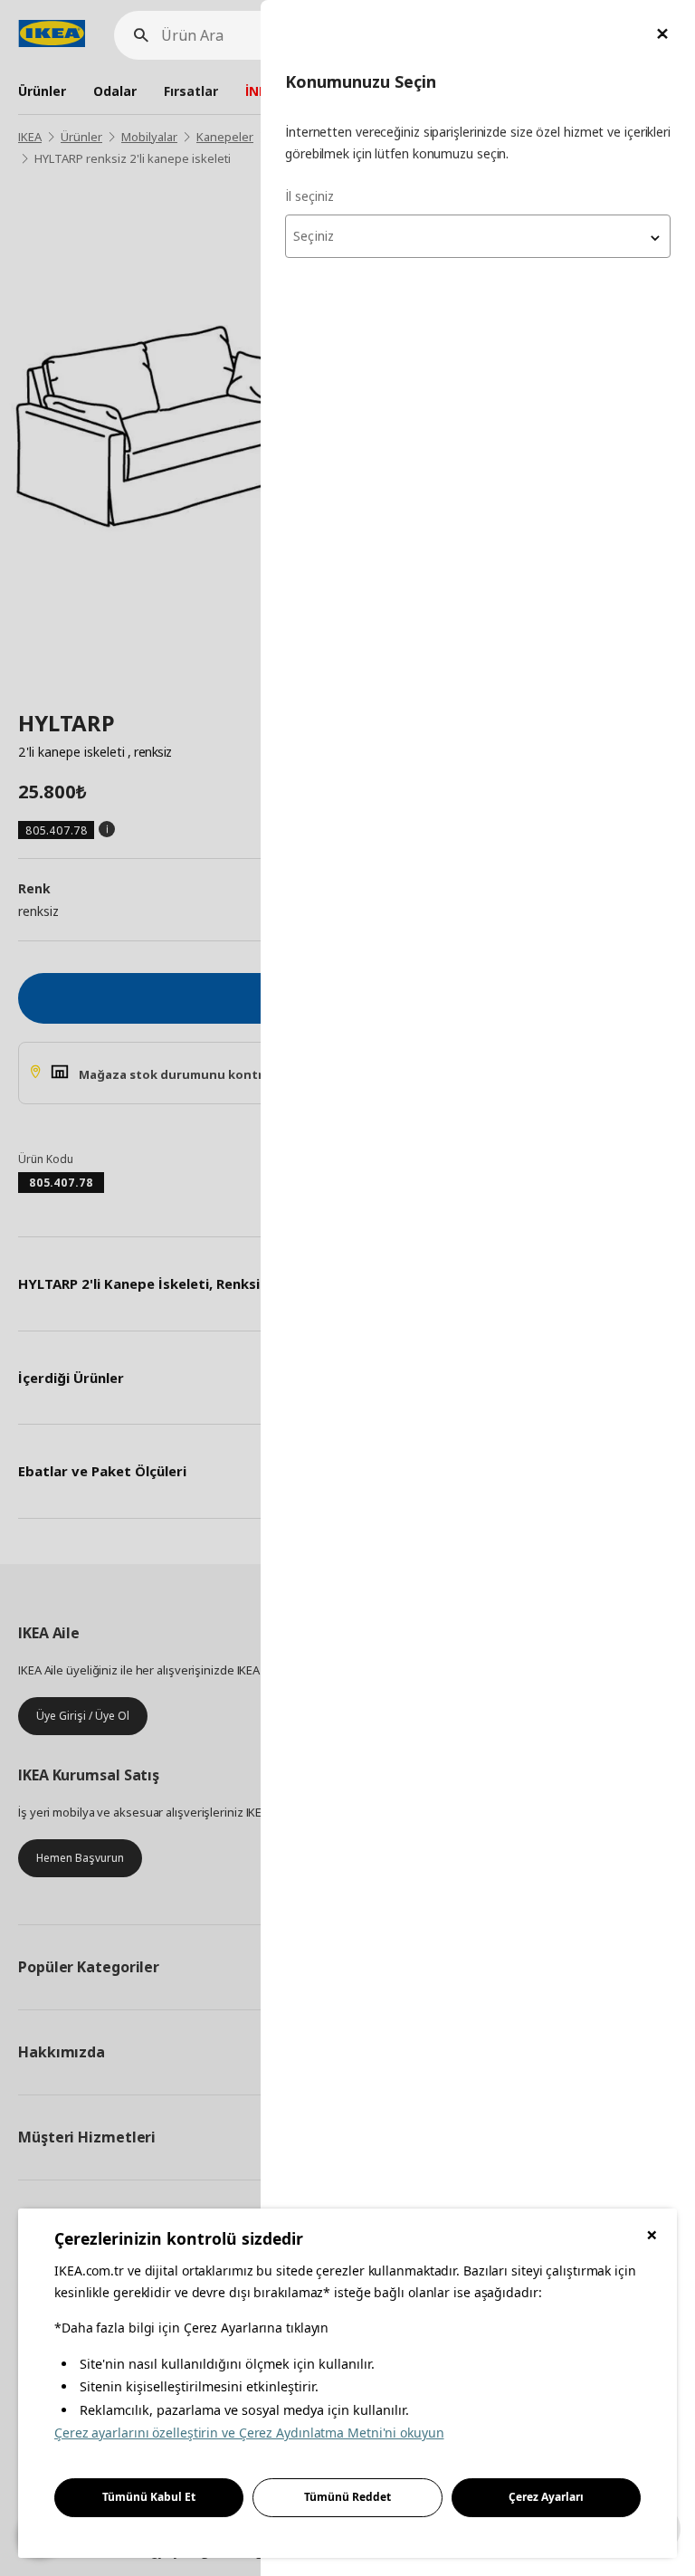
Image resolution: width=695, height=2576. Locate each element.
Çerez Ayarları (546, 2497)
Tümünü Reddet (347, 2497)
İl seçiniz (309, 196)
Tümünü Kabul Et (149, 2497)
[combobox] (478, 236)
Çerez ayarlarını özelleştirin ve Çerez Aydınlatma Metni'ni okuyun (249, 2433)
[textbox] (478, 236)
